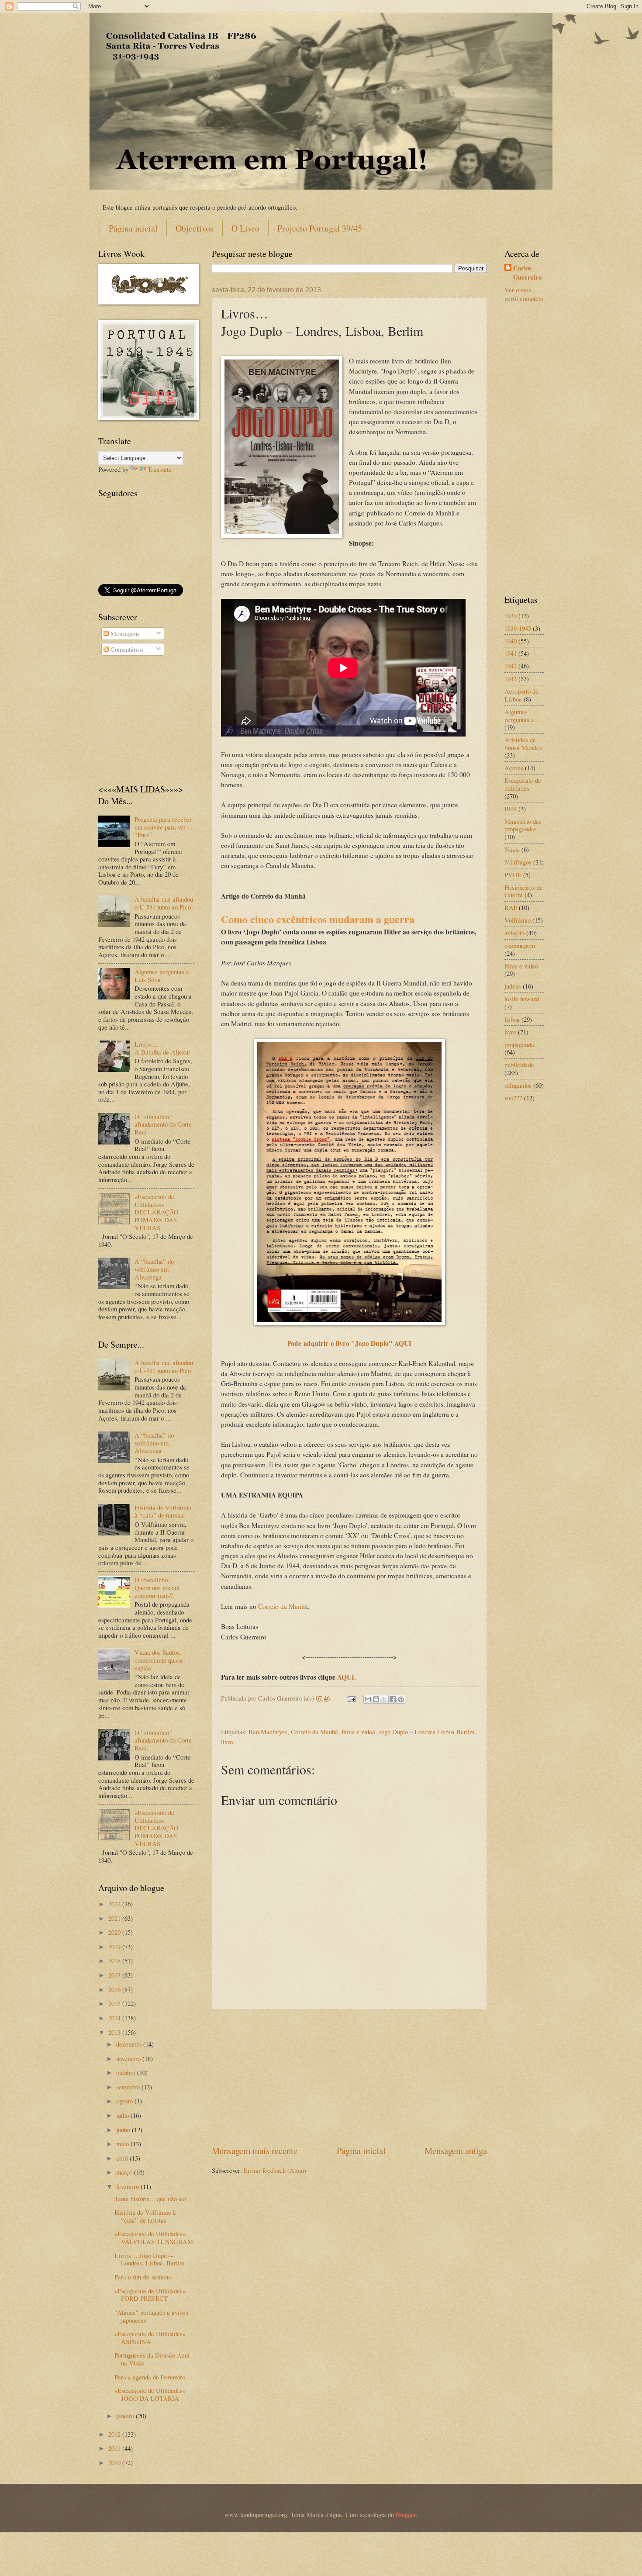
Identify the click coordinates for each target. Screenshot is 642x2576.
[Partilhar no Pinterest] (401, 1699)
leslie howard (522, 999)
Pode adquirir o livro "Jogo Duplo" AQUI (349, 1343)
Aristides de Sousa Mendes (523, 743)
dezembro (130, 2044)
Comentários (126, 649)
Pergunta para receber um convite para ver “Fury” (163, 827)
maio (123, 2144)
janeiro (126, 2416)
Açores (514, 768)
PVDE (513, 875)
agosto (125, 2101)
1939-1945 (518, 628)
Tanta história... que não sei (150, 2199)
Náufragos (518, 862)
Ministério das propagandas (523, 825)
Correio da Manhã (283, 1606)
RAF (511, 907)
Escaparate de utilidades (523, 784)
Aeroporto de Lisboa (521, 695)
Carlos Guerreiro (527, 273)
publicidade (519, 1065)
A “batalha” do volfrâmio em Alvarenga (154, 1269)
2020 (115, 1932)
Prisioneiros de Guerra (524, 891)
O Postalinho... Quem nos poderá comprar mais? (157, 1587)
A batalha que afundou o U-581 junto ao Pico (164, 903)
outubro (127, 2072)
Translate (160, 469)
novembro (129, 2058)
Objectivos (195, 228)
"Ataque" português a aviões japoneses (151, 2316)
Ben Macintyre (268, 1732)
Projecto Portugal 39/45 (320, 228)
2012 (115, 2434)
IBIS (511, 809)
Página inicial (133, 228)
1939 (511, 615)
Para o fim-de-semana (143, 2277)
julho (123, 2115)
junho (124, 2130)
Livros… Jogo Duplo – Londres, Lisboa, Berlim (149, 2259)
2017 (115, 1975)
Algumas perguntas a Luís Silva (162, 975)
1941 (511, 653)
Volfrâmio (518, 920)
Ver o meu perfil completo (524, 294)
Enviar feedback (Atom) (275, 2170)
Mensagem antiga (456, 2151)
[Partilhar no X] (384, 1699)
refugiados (518, 1085)
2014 (115, 2018)
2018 (115, 1961)
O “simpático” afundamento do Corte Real (163, 1124)
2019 (115, 1947)
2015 (115, 2003)
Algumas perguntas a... (522, 716)
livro (227, 1742)
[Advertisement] (349, 2077)
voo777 (513, 1098)
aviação (514, 933)
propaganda (519, 1044)
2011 (115, 2448)
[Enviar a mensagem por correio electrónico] (350, 1698)
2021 (115, 1918)
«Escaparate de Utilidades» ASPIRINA (150, 2337)
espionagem (520, 945)
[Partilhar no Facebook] (393, 1699)
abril (123, 2158)
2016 (115, 1989)
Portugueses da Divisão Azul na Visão (152, 2359)
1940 (511, 641)
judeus (513, 986)
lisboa (512, 1019)
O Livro (245, 228)
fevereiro (128, 2186)
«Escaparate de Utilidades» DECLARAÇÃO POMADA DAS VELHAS (157, 1212)
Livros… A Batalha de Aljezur (162, 1048)
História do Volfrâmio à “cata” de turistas (163, 1511)
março (125, 2172)
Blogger (406, 2514)
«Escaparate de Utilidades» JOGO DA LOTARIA (150, 2394)
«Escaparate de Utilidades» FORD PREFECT (150, 2295)
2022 (115, 1904)
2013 (115, 2032)
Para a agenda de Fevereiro (150, 2377)
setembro (129, 2087)
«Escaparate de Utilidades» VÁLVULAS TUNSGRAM (154, 2237)
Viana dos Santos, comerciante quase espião (159, 1660)
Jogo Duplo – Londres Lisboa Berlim (426, 1732)
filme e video (358, 1732)
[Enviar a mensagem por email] (368, 1699)
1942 (511, 666)
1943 (511, 678)
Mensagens (124, 633)
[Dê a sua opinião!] (376, 1699)
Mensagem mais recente (255, 2151)
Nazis (512, 849)
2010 (115, 2462)
